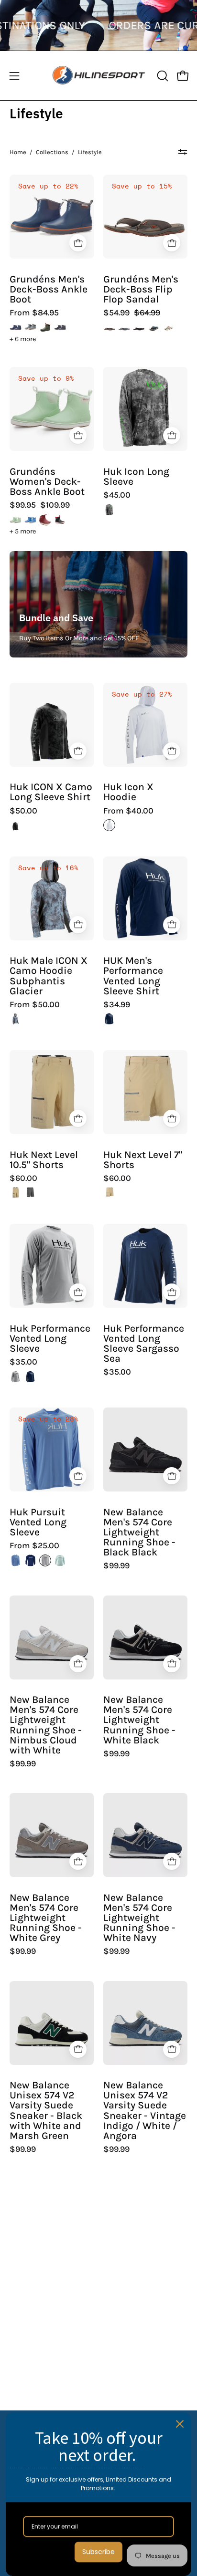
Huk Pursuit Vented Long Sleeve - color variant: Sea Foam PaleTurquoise (60, 1560)
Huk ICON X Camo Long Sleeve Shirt (51, 792)
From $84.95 (34, 313)
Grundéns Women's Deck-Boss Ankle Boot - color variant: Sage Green (16, 520)
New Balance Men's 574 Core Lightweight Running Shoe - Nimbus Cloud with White (46, 1725)
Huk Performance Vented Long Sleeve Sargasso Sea (144, 1344)
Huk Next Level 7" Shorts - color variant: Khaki (109, 1193)
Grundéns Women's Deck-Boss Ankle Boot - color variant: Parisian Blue (30, 520)
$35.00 (23, 1362)
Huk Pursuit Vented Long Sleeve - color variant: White (45, 1560)
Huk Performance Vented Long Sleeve (50, 1339)
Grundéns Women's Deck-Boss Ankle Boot (47, 482)
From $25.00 (34, 1546)
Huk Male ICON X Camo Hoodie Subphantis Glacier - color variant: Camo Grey (16, 1019)
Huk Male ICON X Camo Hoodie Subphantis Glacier (49, 976)
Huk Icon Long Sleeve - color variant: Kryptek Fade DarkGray (109, 510)
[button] (162, 76)
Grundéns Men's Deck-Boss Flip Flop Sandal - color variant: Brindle (109, 328)
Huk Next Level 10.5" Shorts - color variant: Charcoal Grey (30, 1193)
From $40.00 (128, 811)
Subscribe (98, 2552)
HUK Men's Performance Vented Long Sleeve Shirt (133, 976)
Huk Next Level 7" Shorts (143, 1160)
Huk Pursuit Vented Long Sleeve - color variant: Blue (16, 1560)
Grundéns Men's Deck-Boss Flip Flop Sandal (141, 289)
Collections (52, 152)
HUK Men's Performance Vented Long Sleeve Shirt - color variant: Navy (109, 1019)
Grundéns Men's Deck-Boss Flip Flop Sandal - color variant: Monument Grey (124, 328)
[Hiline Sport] (99, 76)
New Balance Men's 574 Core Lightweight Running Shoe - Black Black (139, 1533)
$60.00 (23, 1178)
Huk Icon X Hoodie (128, 792)
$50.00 (23, 811)
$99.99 (116, 1566)
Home (18, 152)
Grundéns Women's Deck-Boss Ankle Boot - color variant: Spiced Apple (45, 520)
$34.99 (117, 1005)
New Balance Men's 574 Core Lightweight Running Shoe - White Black (139, 1720)
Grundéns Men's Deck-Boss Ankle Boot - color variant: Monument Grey (30, 328)
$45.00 (117, 495)
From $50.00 (35, 1005)
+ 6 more (23, 339)
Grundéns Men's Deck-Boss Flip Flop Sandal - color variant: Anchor (139, 328)
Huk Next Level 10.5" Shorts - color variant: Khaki (16, 1193)
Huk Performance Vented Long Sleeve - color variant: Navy (30, 1377)
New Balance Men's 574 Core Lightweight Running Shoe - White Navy (139, 1918)
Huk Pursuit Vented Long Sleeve (38, 1522)
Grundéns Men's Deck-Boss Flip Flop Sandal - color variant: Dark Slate (154, 328)
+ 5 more (23, 532)
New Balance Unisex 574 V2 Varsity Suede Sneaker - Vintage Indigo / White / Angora (145, 2111)
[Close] (180, 2424)
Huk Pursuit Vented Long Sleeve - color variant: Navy (30, 1560)
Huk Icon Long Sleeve (136, 477)
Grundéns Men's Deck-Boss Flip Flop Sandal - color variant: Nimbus (169, 328)
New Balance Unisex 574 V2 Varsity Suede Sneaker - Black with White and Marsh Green (46, 2111)
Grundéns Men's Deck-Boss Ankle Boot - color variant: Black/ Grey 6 (60, 328)
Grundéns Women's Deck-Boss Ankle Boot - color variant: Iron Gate (60, 520)
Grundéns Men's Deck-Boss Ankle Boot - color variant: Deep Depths (45, 328)
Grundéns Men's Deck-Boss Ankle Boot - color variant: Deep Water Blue (16, 328)
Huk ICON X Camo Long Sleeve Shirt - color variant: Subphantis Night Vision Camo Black (16, 825)
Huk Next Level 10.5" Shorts (44, 1160)
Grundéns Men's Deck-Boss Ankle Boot (49, 289)
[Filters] (183, 152)
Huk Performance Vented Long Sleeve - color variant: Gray (16, 1377)
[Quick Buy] (78, 243)
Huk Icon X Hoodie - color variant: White (109, 825)
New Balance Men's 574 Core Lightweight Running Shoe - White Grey (46, 1918)
